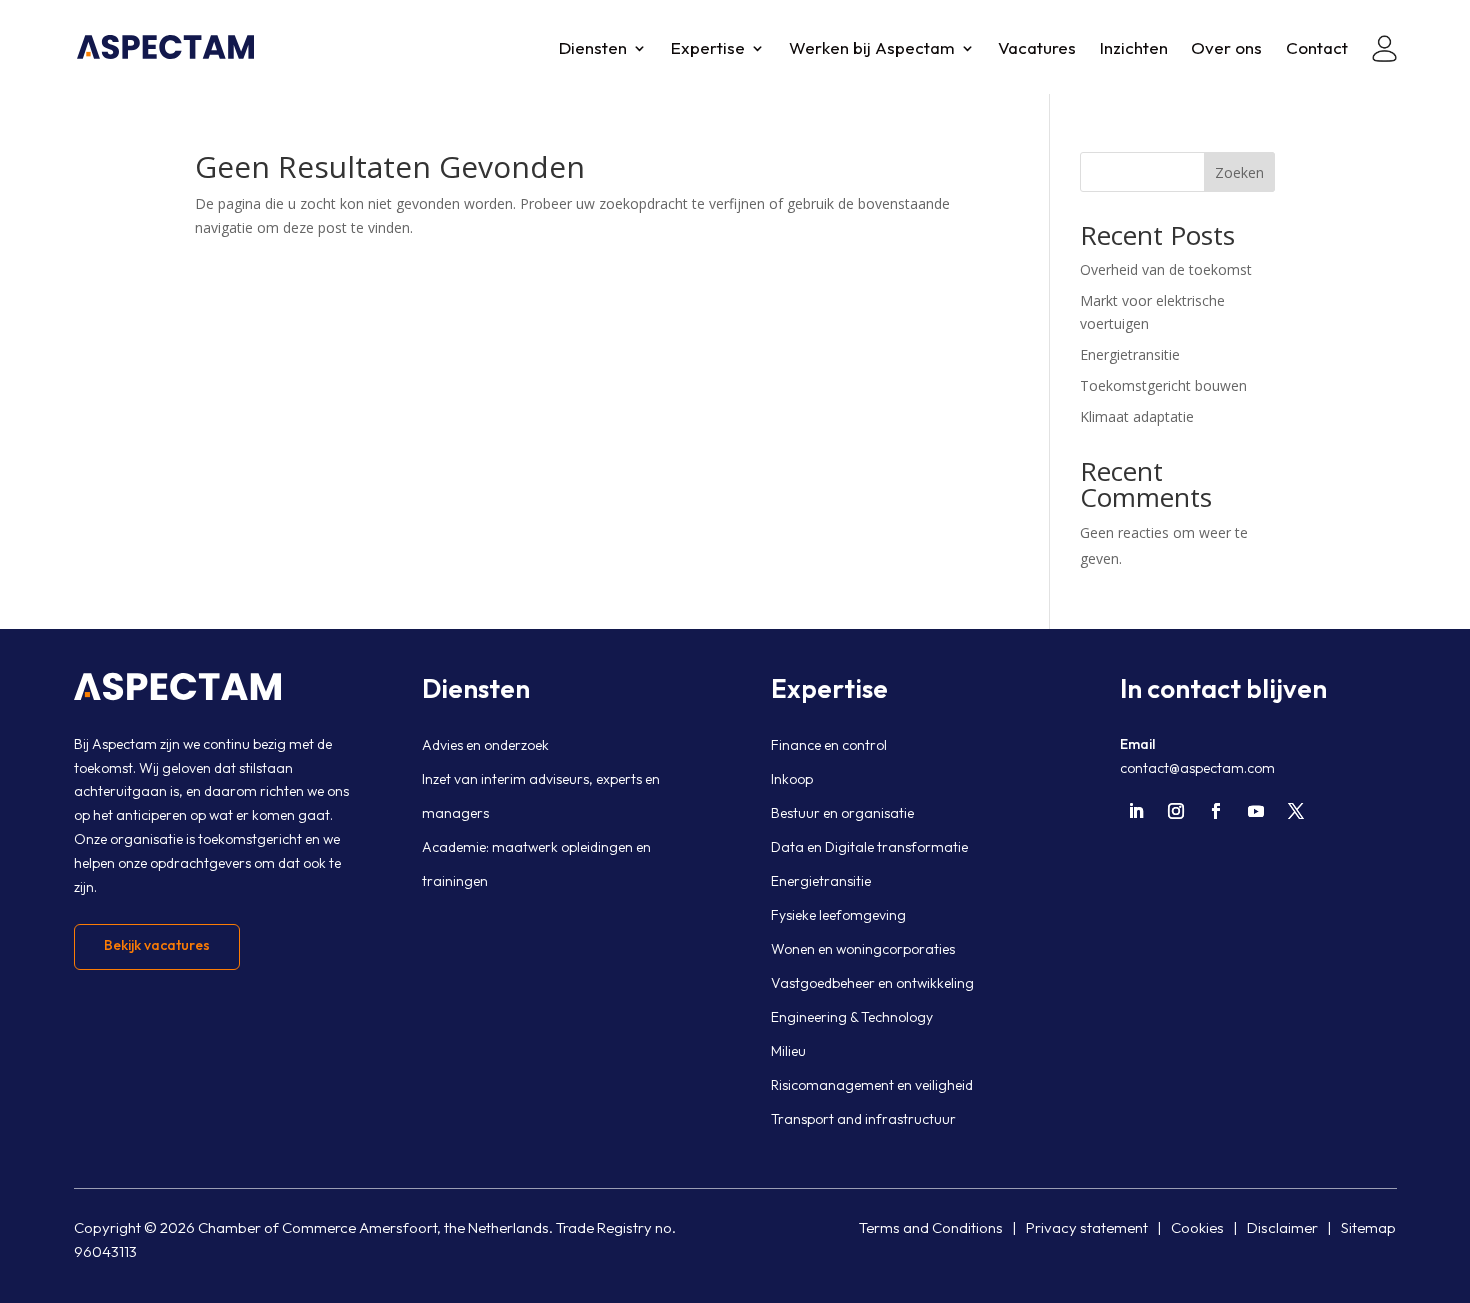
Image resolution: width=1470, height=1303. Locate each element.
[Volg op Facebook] (1216, 811)
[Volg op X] (1296, 811)
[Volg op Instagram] (1176, 811)
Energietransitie (1130, 354)
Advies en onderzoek (485, 745)
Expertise (708, 49)
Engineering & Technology (852, 1017)
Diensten (593, 49)
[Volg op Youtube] (1256, 811)
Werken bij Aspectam (872, 49)
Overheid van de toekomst (1166, 269)
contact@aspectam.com (1197, 768)
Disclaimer (1282, 1227)
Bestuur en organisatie (842, 813)
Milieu (788, 1051)
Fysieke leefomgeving (838, 915)
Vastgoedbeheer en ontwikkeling (872, 983)
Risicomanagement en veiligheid (872, 1085)
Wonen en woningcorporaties (863, 949)
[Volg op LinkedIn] (1136, 811)
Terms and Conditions (931, 1227)
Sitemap (1368, 1227)
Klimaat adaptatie (1137, 416)
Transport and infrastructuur (863, 1119)
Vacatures (1037, 49)
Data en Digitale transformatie (869, 847)
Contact (1317, 49)
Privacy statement (1087, 1227)
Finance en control (829, 745)
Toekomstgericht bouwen (1163, 385)
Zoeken (1239, 172)
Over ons (1226, 49)
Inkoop (792, 779)
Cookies (1197, 1227)
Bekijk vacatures (157, 945)
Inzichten (1134, 49)
